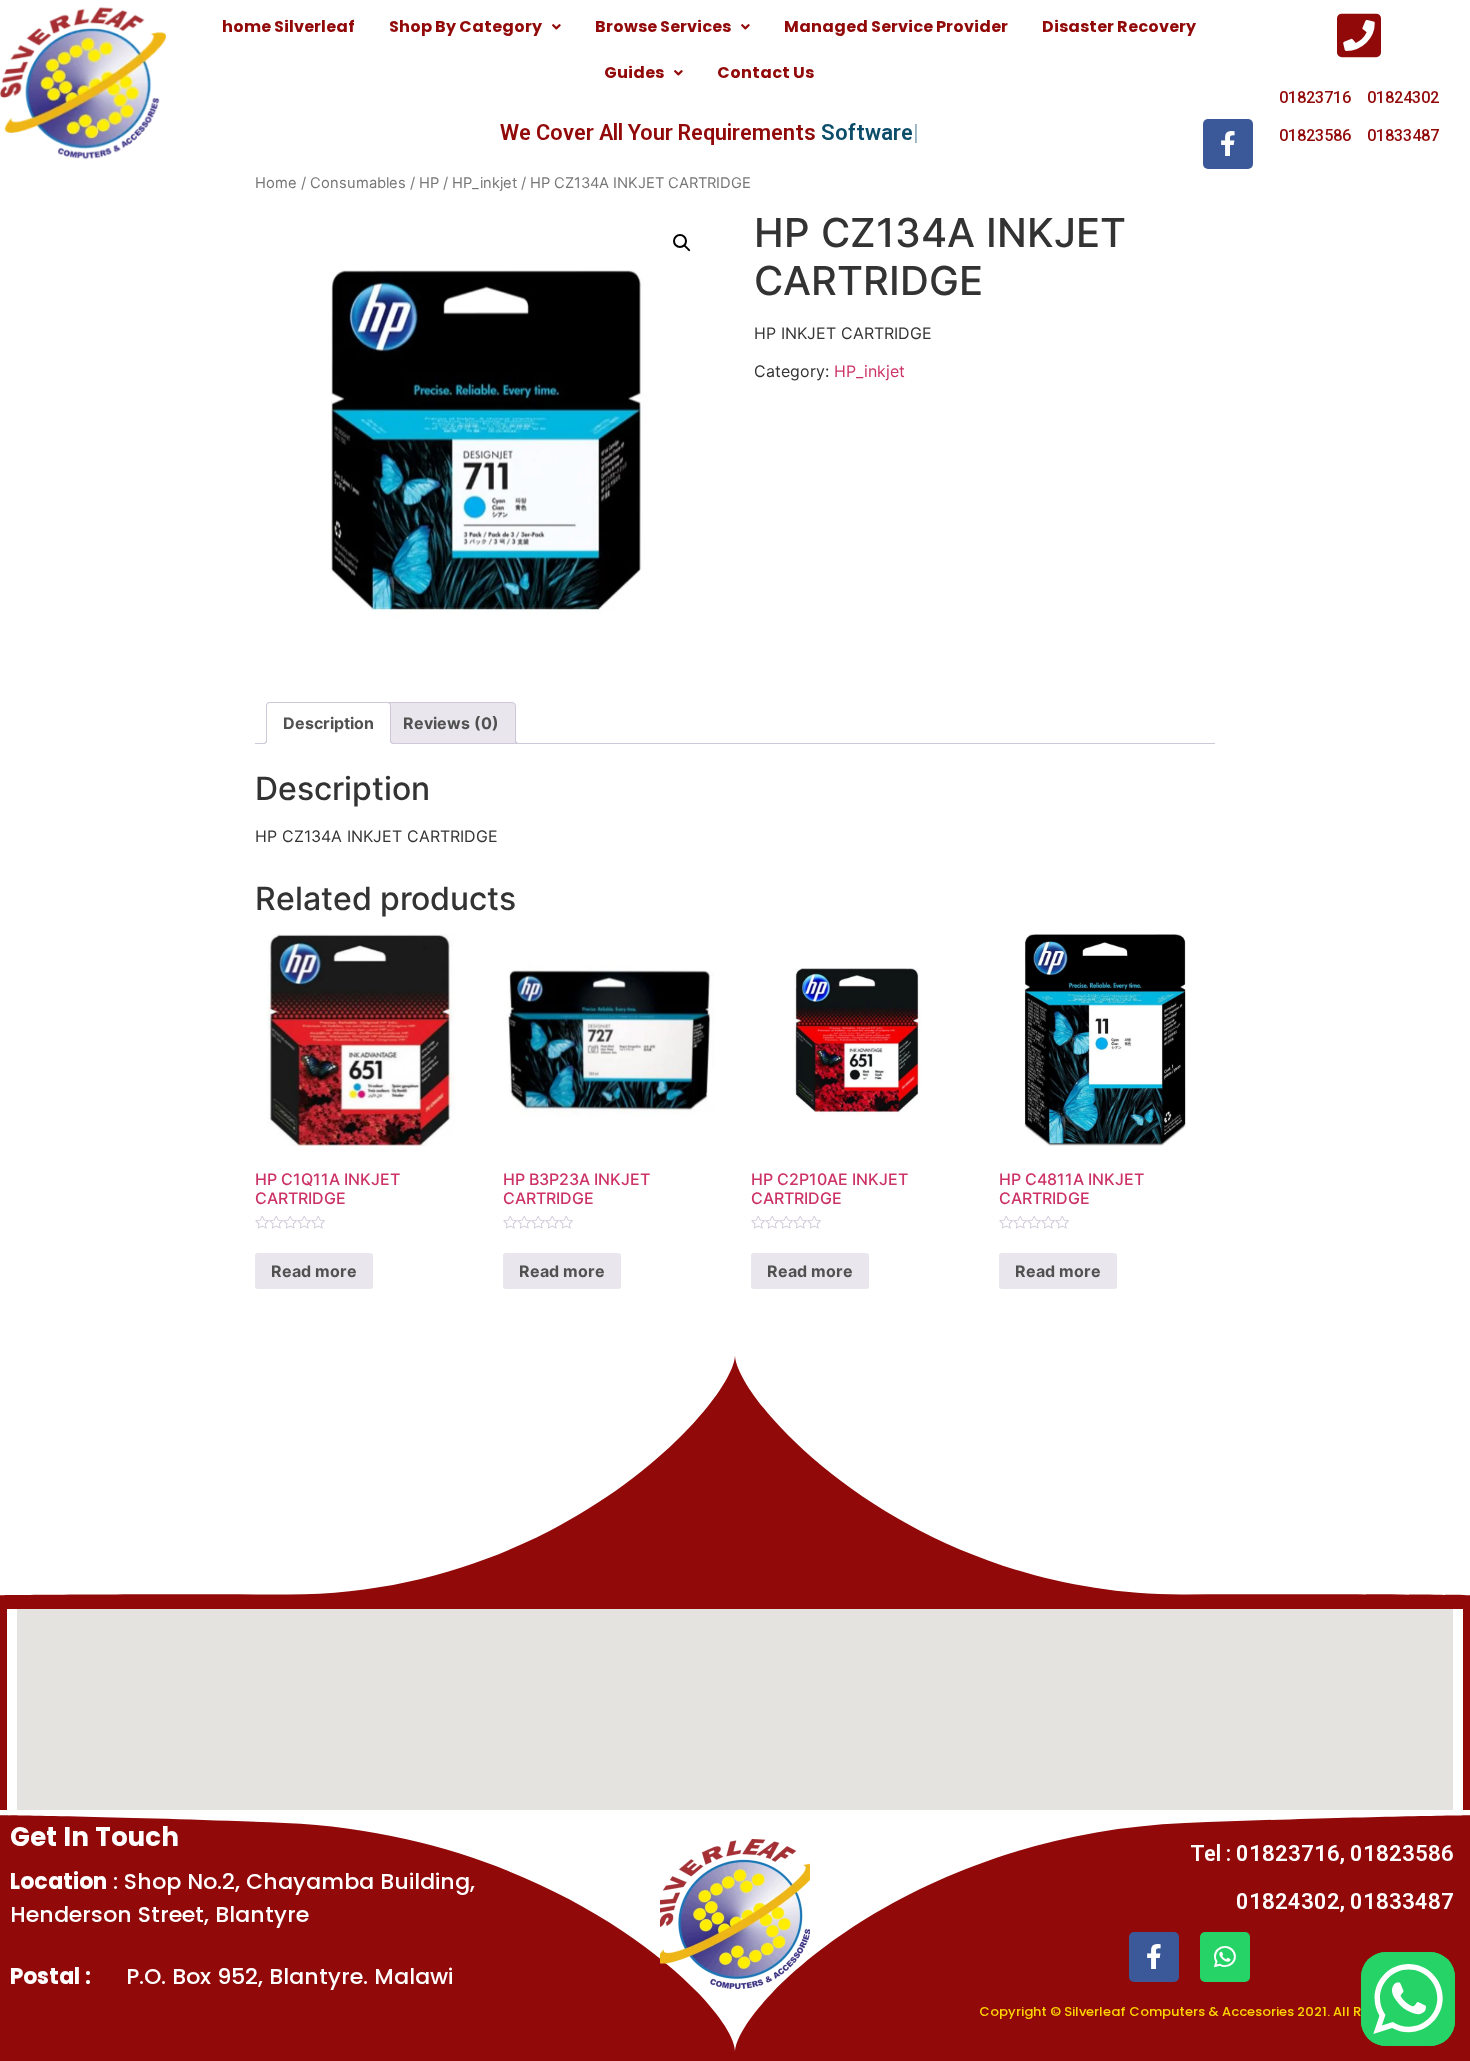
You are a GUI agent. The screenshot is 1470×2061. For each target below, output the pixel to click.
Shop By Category (465, 26)
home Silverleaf (288, 26)
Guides (634, 72)
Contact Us (765, 72)
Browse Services (663, 26)
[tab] (328, 723)
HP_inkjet (484, 183)
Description (328, 723)
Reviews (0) (451, 723)
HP (429, 183)
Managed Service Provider (896, 26)
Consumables (358, 183)
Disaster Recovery (1119, 26)
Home (276, 183)
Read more (314, 1271)
